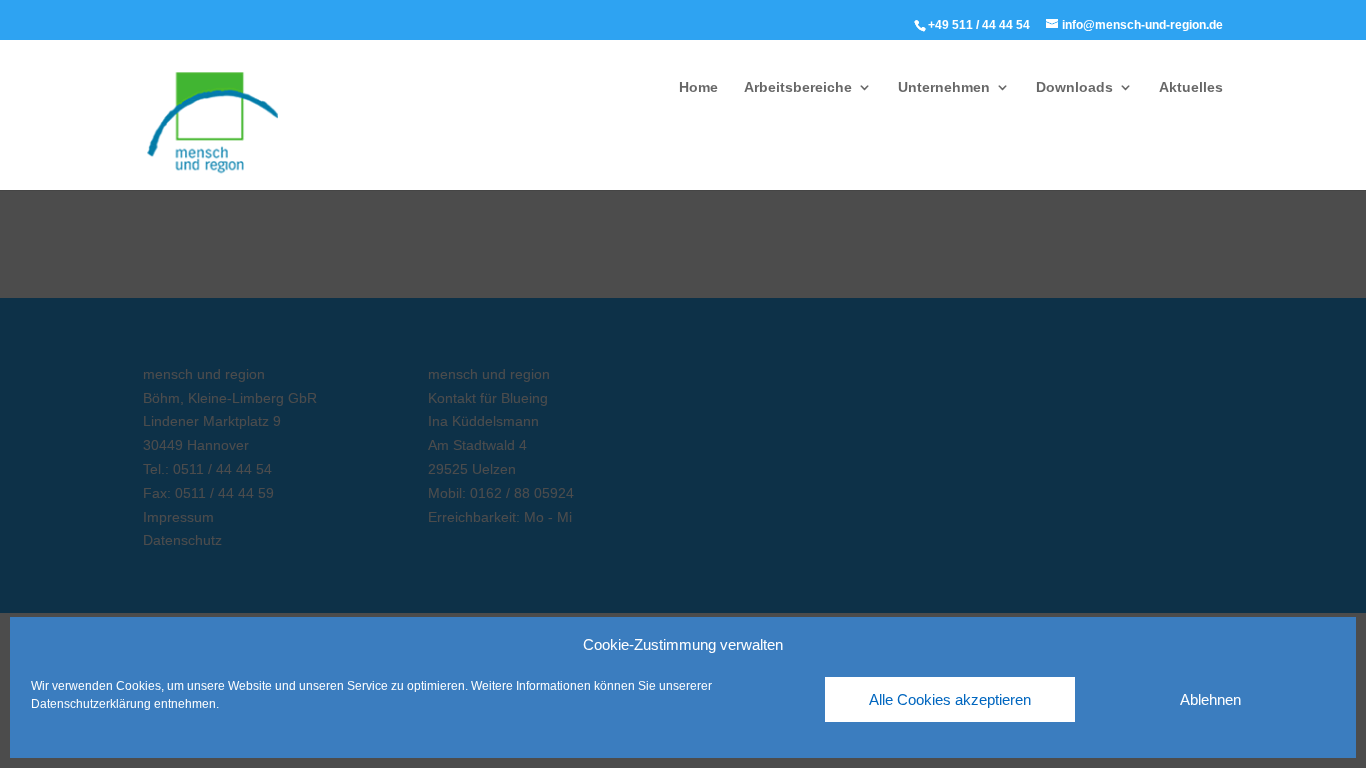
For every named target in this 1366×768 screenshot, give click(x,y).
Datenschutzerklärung (91, 704)
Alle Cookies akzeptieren (950, 699)
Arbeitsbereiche (798, 87)
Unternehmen (944, 87)
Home (698, 87)
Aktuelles (1191, 87)
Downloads (1074, 87)
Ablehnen (1210, 699)
